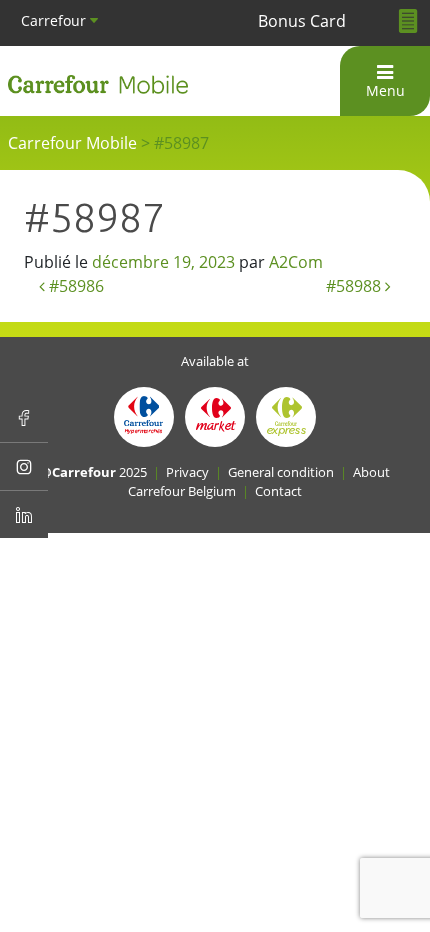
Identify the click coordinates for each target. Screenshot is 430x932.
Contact (278, 491)
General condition (281, 472)
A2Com (296, 262)
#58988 (355, 286)
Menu (385, 90)
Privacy (187, 472)
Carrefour (55, 20)
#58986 (74, 286)
